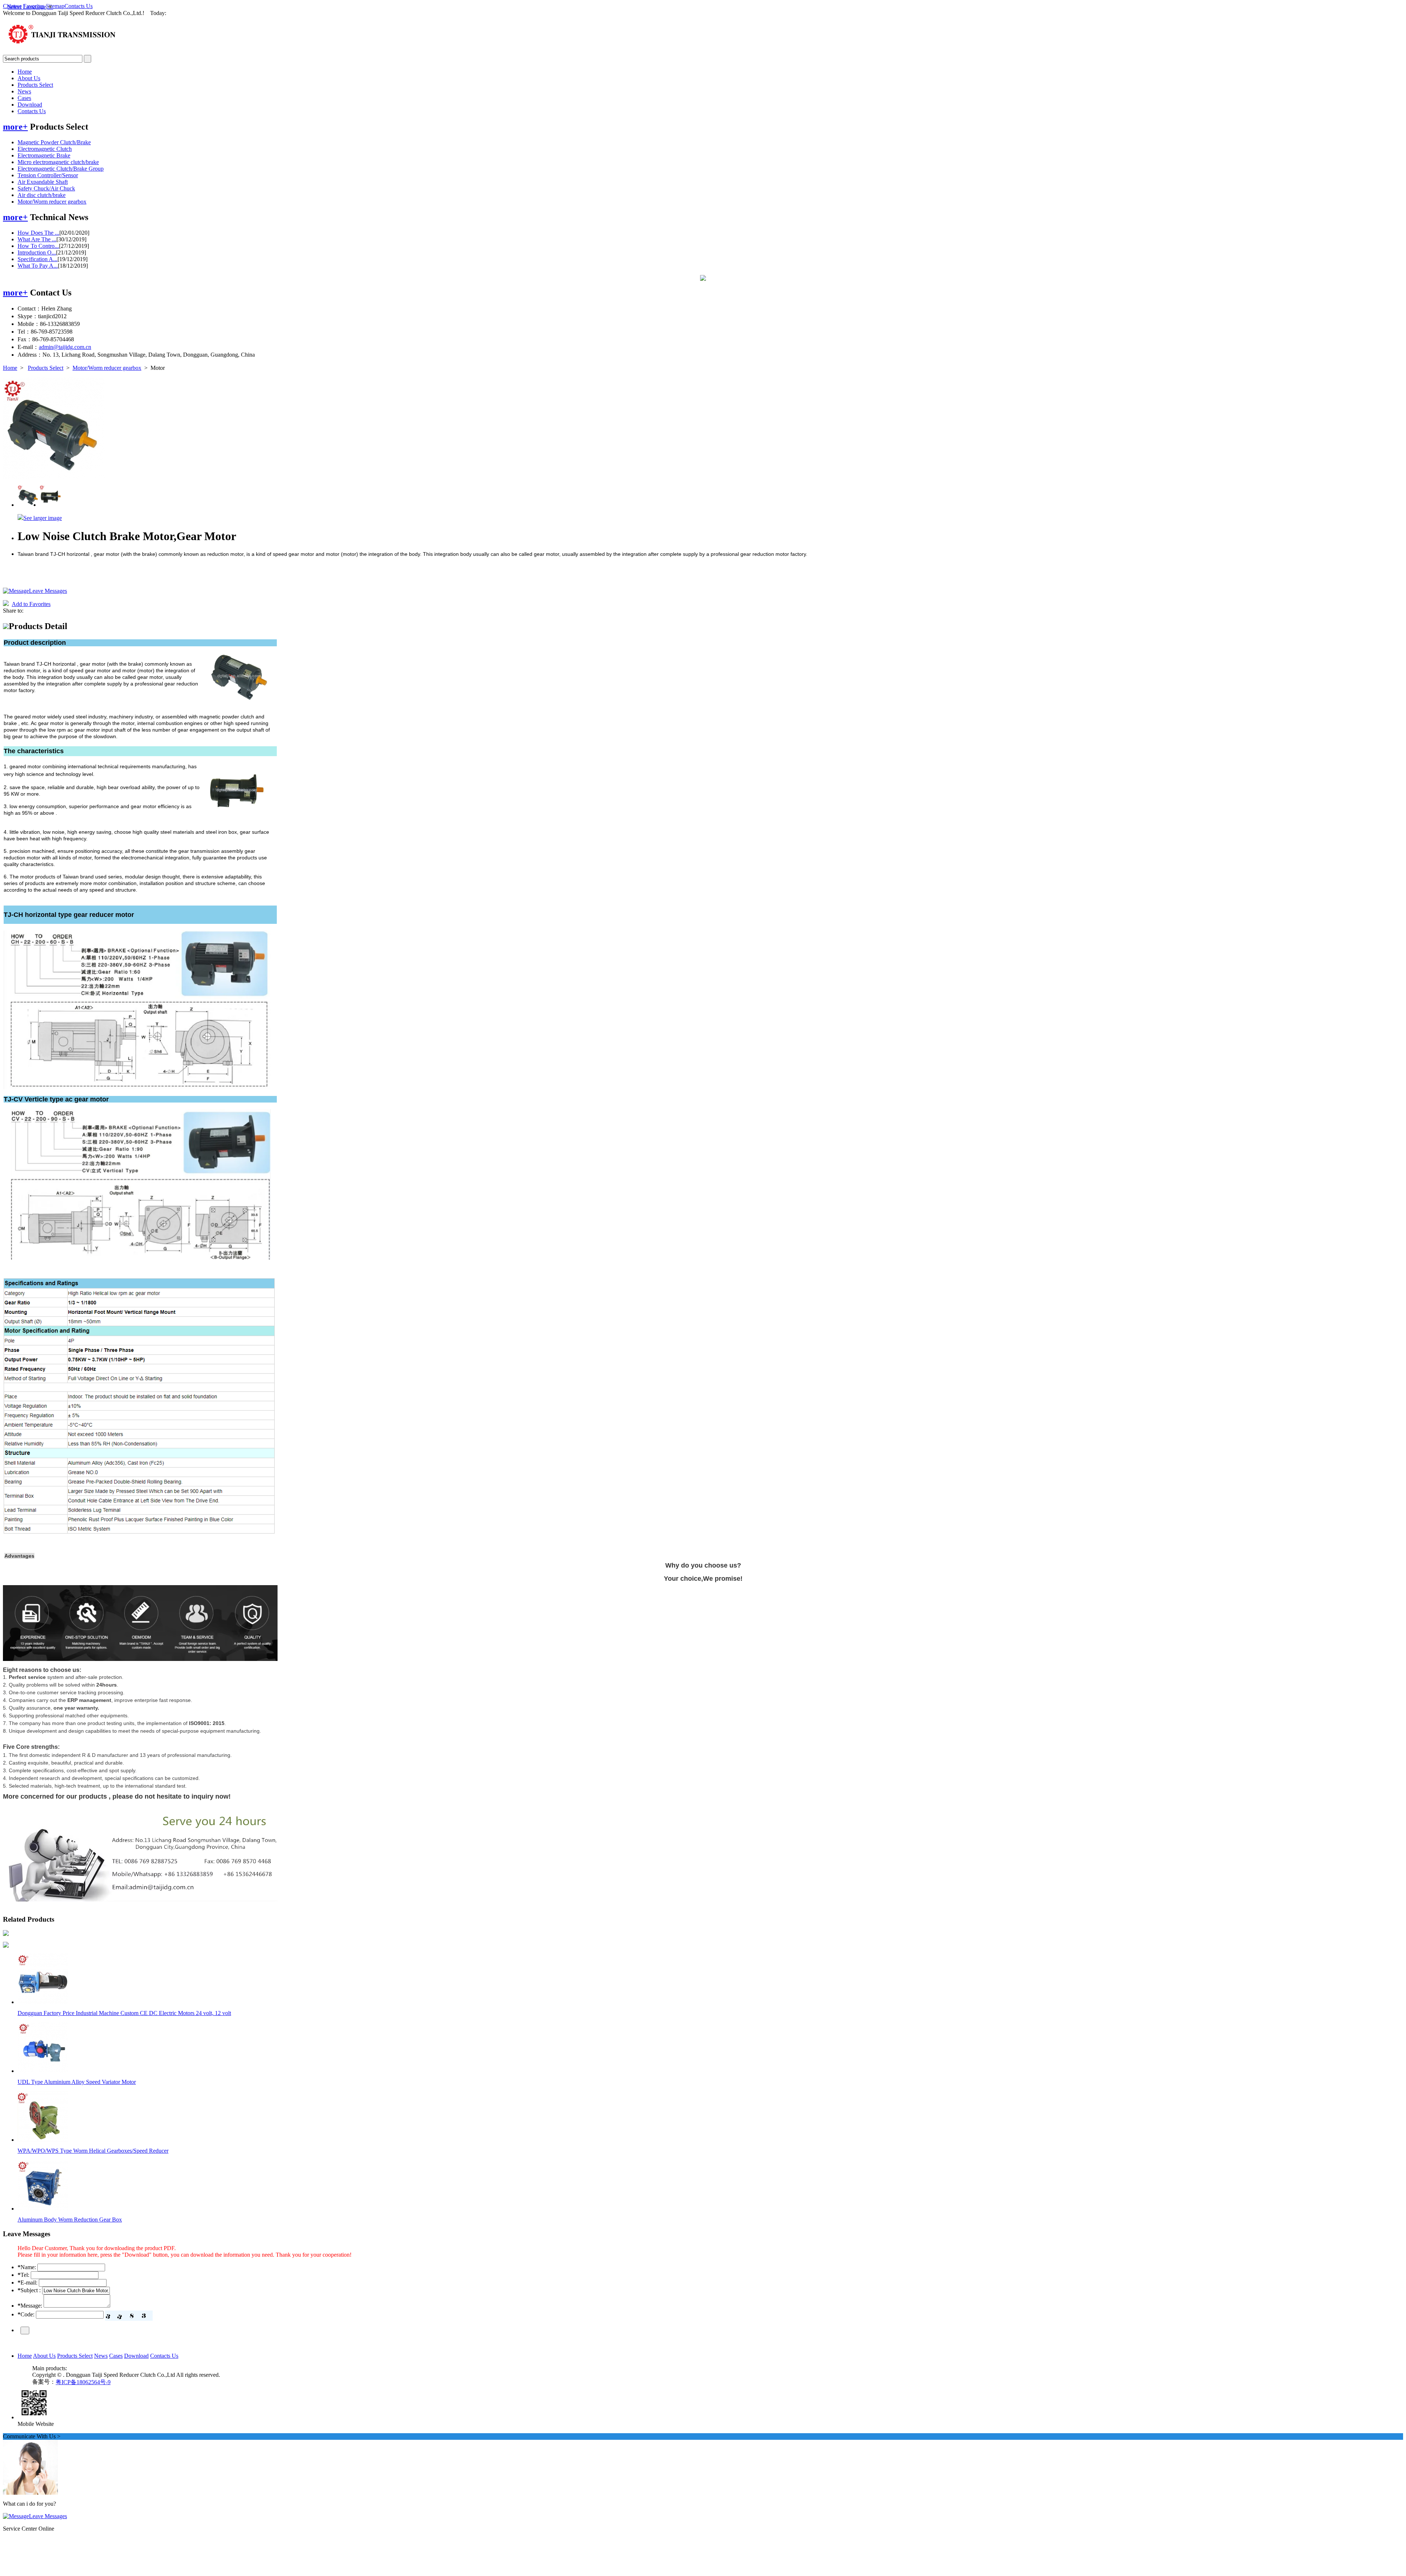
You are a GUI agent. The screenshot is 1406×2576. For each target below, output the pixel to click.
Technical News (59, 217)
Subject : (29, 2290)
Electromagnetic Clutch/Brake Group (61, 169)
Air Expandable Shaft (43, 182)
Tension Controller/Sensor (48, 175)
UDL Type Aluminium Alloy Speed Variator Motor (77, 2082)
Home (25, 72)
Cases (24, 98)
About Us (29, 78)
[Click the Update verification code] (129, 2316)
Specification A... (38, 259)
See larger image (43, 518)
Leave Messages (48, 591)
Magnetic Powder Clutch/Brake (54, 142)
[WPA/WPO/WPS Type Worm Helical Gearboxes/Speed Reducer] (43, 2140)
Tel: (23, 2275)
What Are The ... (37, 239)
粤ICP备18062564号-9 (83, 2382)
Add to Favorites (31, 604)
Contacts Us (79, 6)
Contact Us (51, 293)
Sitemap (55, 6)
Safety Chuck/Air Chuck (46, 188)
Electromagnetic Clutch (45, 149)
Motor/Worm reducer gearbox (52, 202)
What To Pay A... (38, 266)
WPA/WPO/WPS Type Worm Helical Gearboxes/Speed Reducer (93, 2151)
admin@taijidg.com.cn (65, 347)
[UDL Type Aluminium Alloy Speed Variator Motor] (43, 2071)
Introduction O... (37, 252)
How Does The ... (38, 233)
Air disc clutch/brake (42, 195)
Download (30, 105)
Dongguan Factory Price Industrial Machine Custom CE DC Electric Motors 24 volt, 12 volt (124, 2013)
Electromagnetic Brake (44, 155)
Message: (30, 2306)
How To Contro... (38, 246)
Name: (27, 2267)
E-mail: (27, 2283)
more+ (15, 127)
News (24, 91)
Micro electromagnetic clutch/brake (58, 162)
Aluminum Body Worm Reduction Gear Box (70, 2220)
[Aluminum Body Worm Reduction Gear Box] (43, 2209)
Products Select (35, 85)
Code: (26, 2314)
